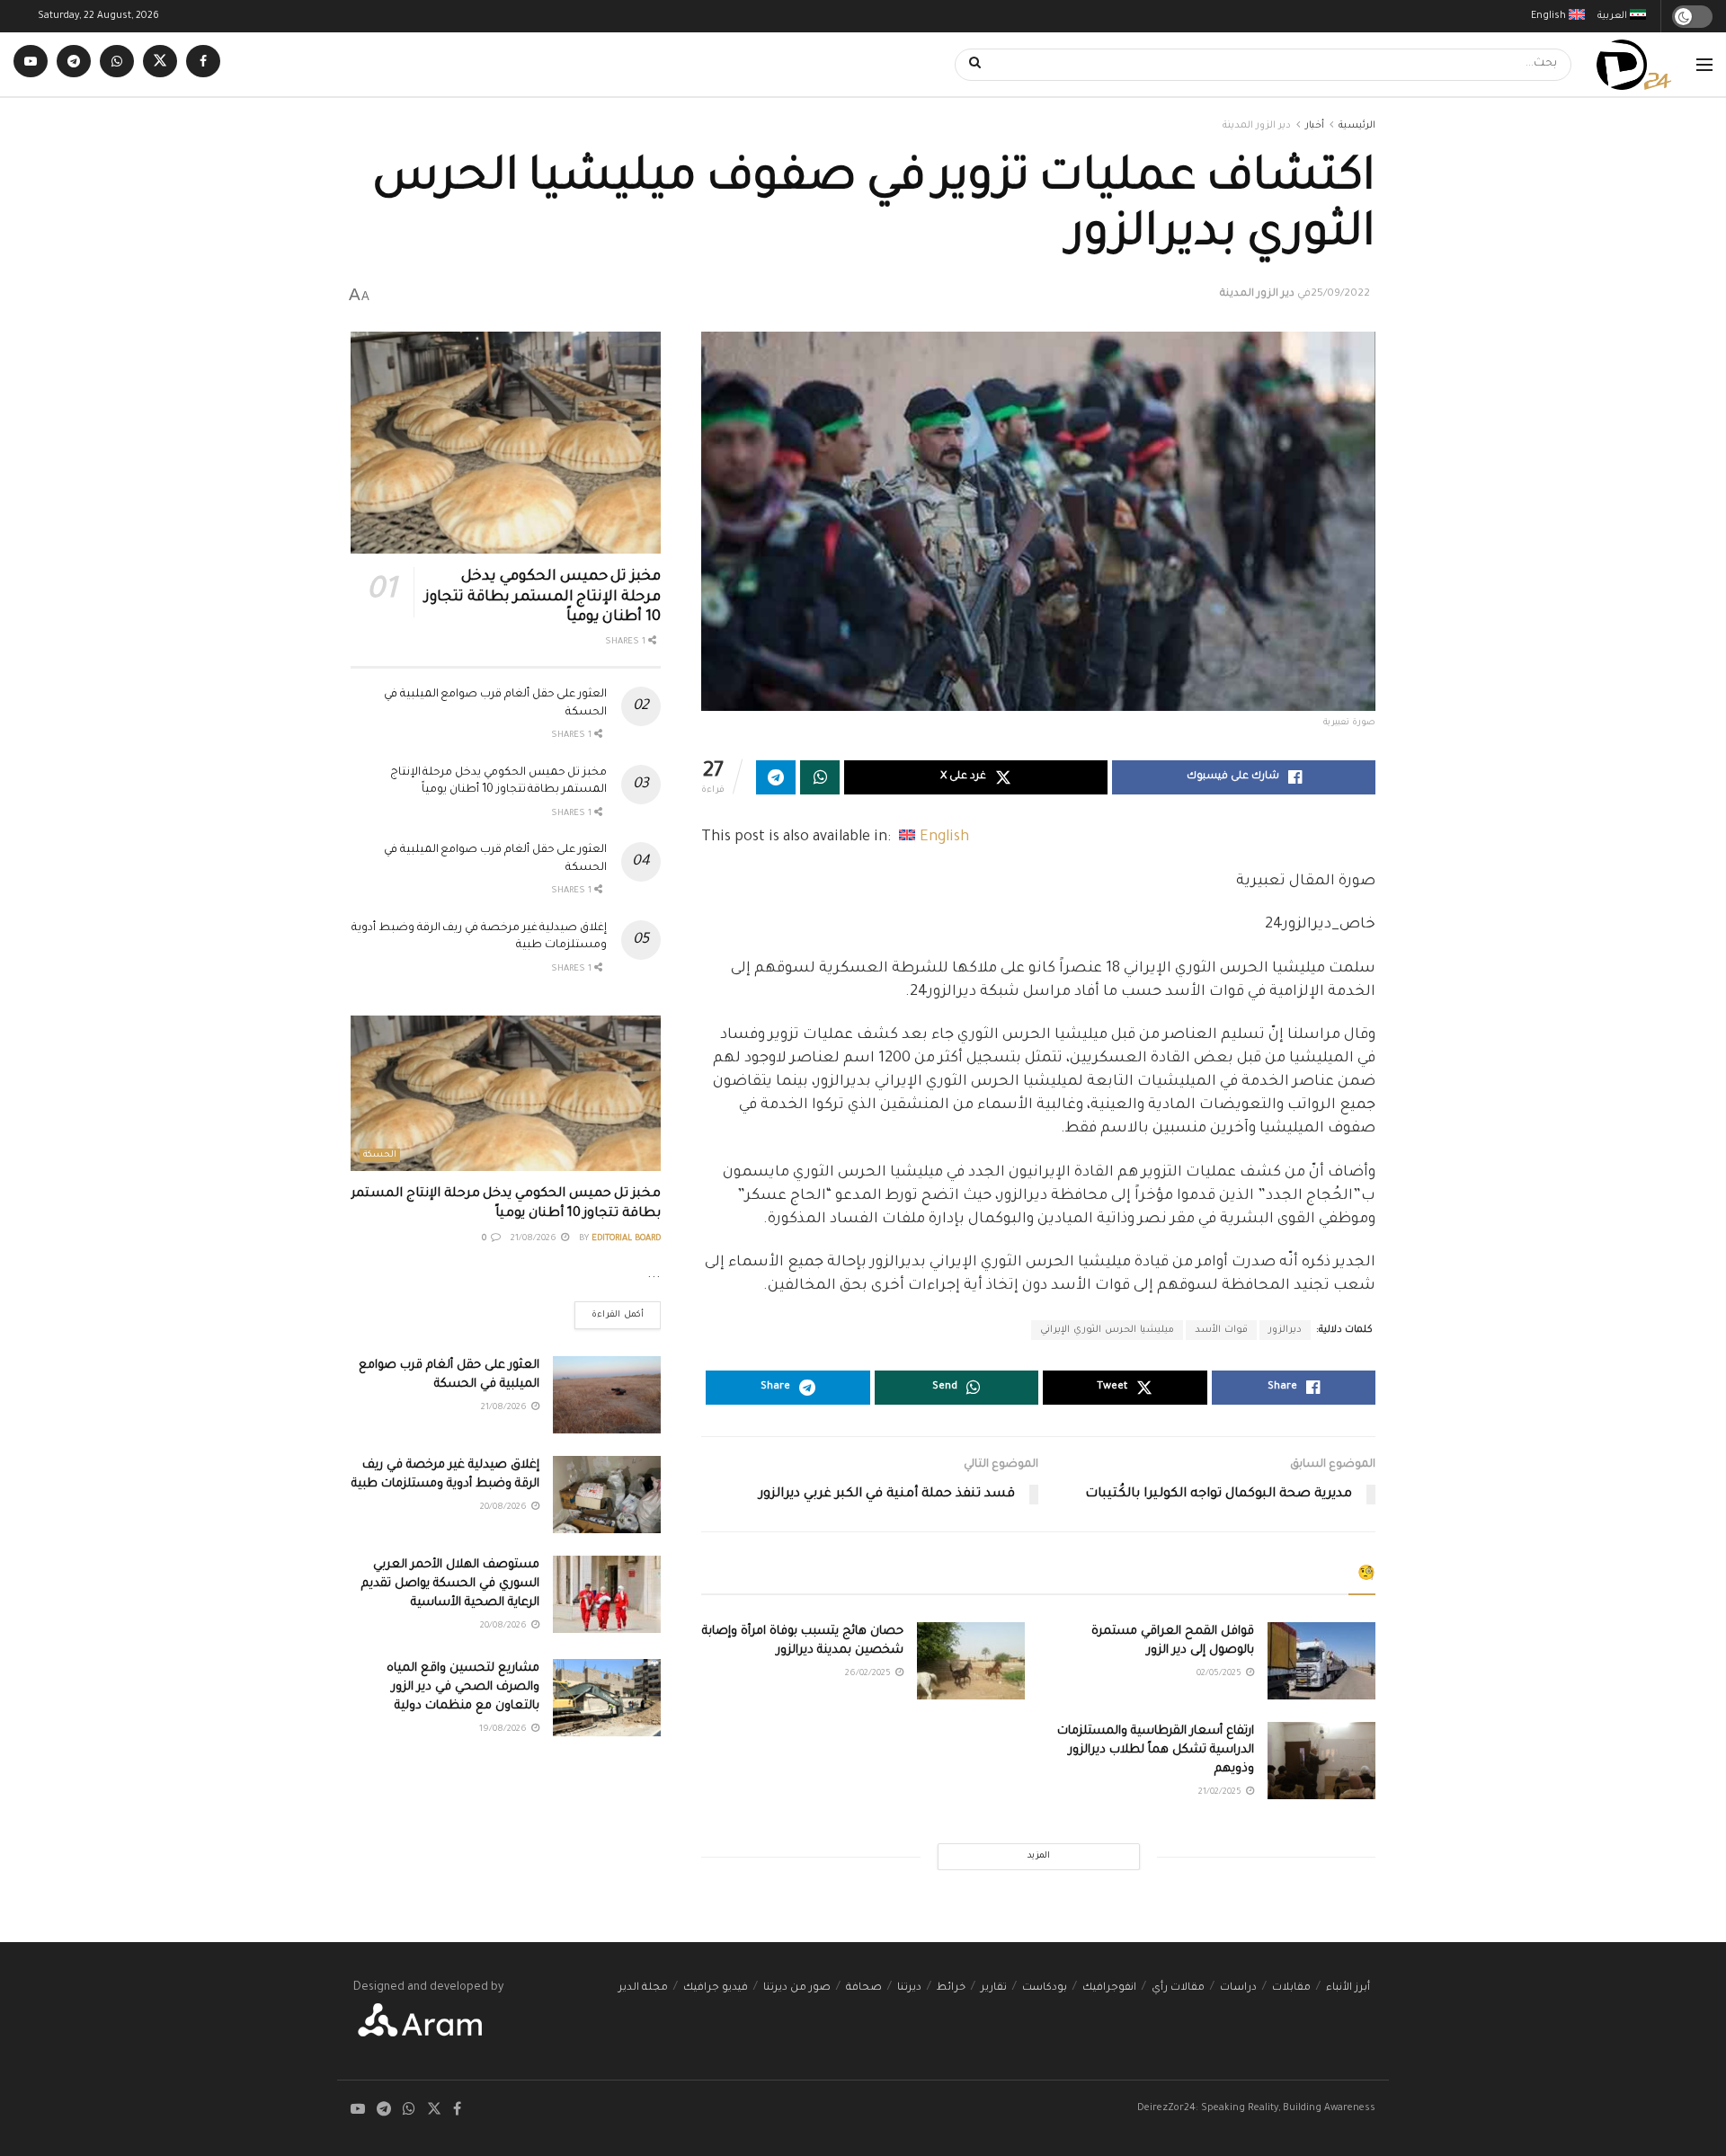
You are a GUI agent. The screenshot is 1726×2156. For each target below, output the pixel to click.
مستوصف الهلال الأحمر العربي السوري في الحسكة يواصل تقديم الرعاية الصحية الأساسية (450, 1584)
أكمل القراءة (609, 1311)
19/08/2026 (504, 1730)
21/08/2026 (535, 1239)
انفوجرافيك (1109, 1988)
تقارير (994, 1988)
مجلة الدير (643, 1988)
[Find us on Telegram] (74, 64)
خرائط (951, 1988)
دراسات (1238, 1988)
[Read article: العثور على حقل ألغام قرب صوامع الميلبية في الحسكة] (607, 1395)
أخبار (1315, 126)
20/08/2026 (505, 1508)
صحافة (864, 1988)
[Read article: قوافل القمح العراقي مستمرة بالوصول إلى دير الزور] (1321, 1661)
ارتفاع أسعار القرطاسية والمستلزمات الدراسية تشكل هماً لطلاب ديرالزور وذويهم (1156, 1750)
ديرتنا (909, 1988)
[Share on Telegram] (776, 777)
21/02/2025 (1221, 1792)
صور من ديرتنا (797, 1988)
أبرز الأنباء (1348, 1988)
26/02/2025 (869, 1674)
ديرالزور (1285, 1330)
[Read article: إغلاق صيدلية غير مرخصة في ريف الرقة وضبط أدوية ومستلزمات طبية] (607, 1495)
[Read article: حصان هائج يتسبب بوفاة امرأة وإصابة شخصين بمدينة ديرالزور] (971, 1661)
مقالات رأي (1178, 1988)
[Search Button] (969, 65)
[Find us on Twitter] (160, 64)
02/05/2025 (1220, 1674)
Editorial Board (626, 1239)
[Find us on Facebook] (203, 64)
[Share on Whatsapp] (820, 777)
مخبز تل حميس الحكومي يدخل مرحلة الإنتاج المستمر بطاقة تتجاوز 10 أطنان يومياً (543, 597)
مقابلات (1291, 1988)
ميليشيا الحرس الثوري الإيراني (1107, 1330)
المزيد (1039, 1856)
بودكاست (1045, 1988)
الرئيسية (1357, 126)
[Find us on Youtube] (31, 64)
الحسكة (380, 1155)
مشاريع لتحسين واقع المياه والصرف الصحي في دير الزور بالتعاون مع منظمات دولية (463, 1687)
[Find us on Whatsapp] (117, 64)
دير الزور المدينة (1257, 126)
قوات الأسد (1221, 1330)
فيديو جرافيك (716, 1988)
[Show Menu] (1704, 65)
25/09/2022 (1340, 294)
